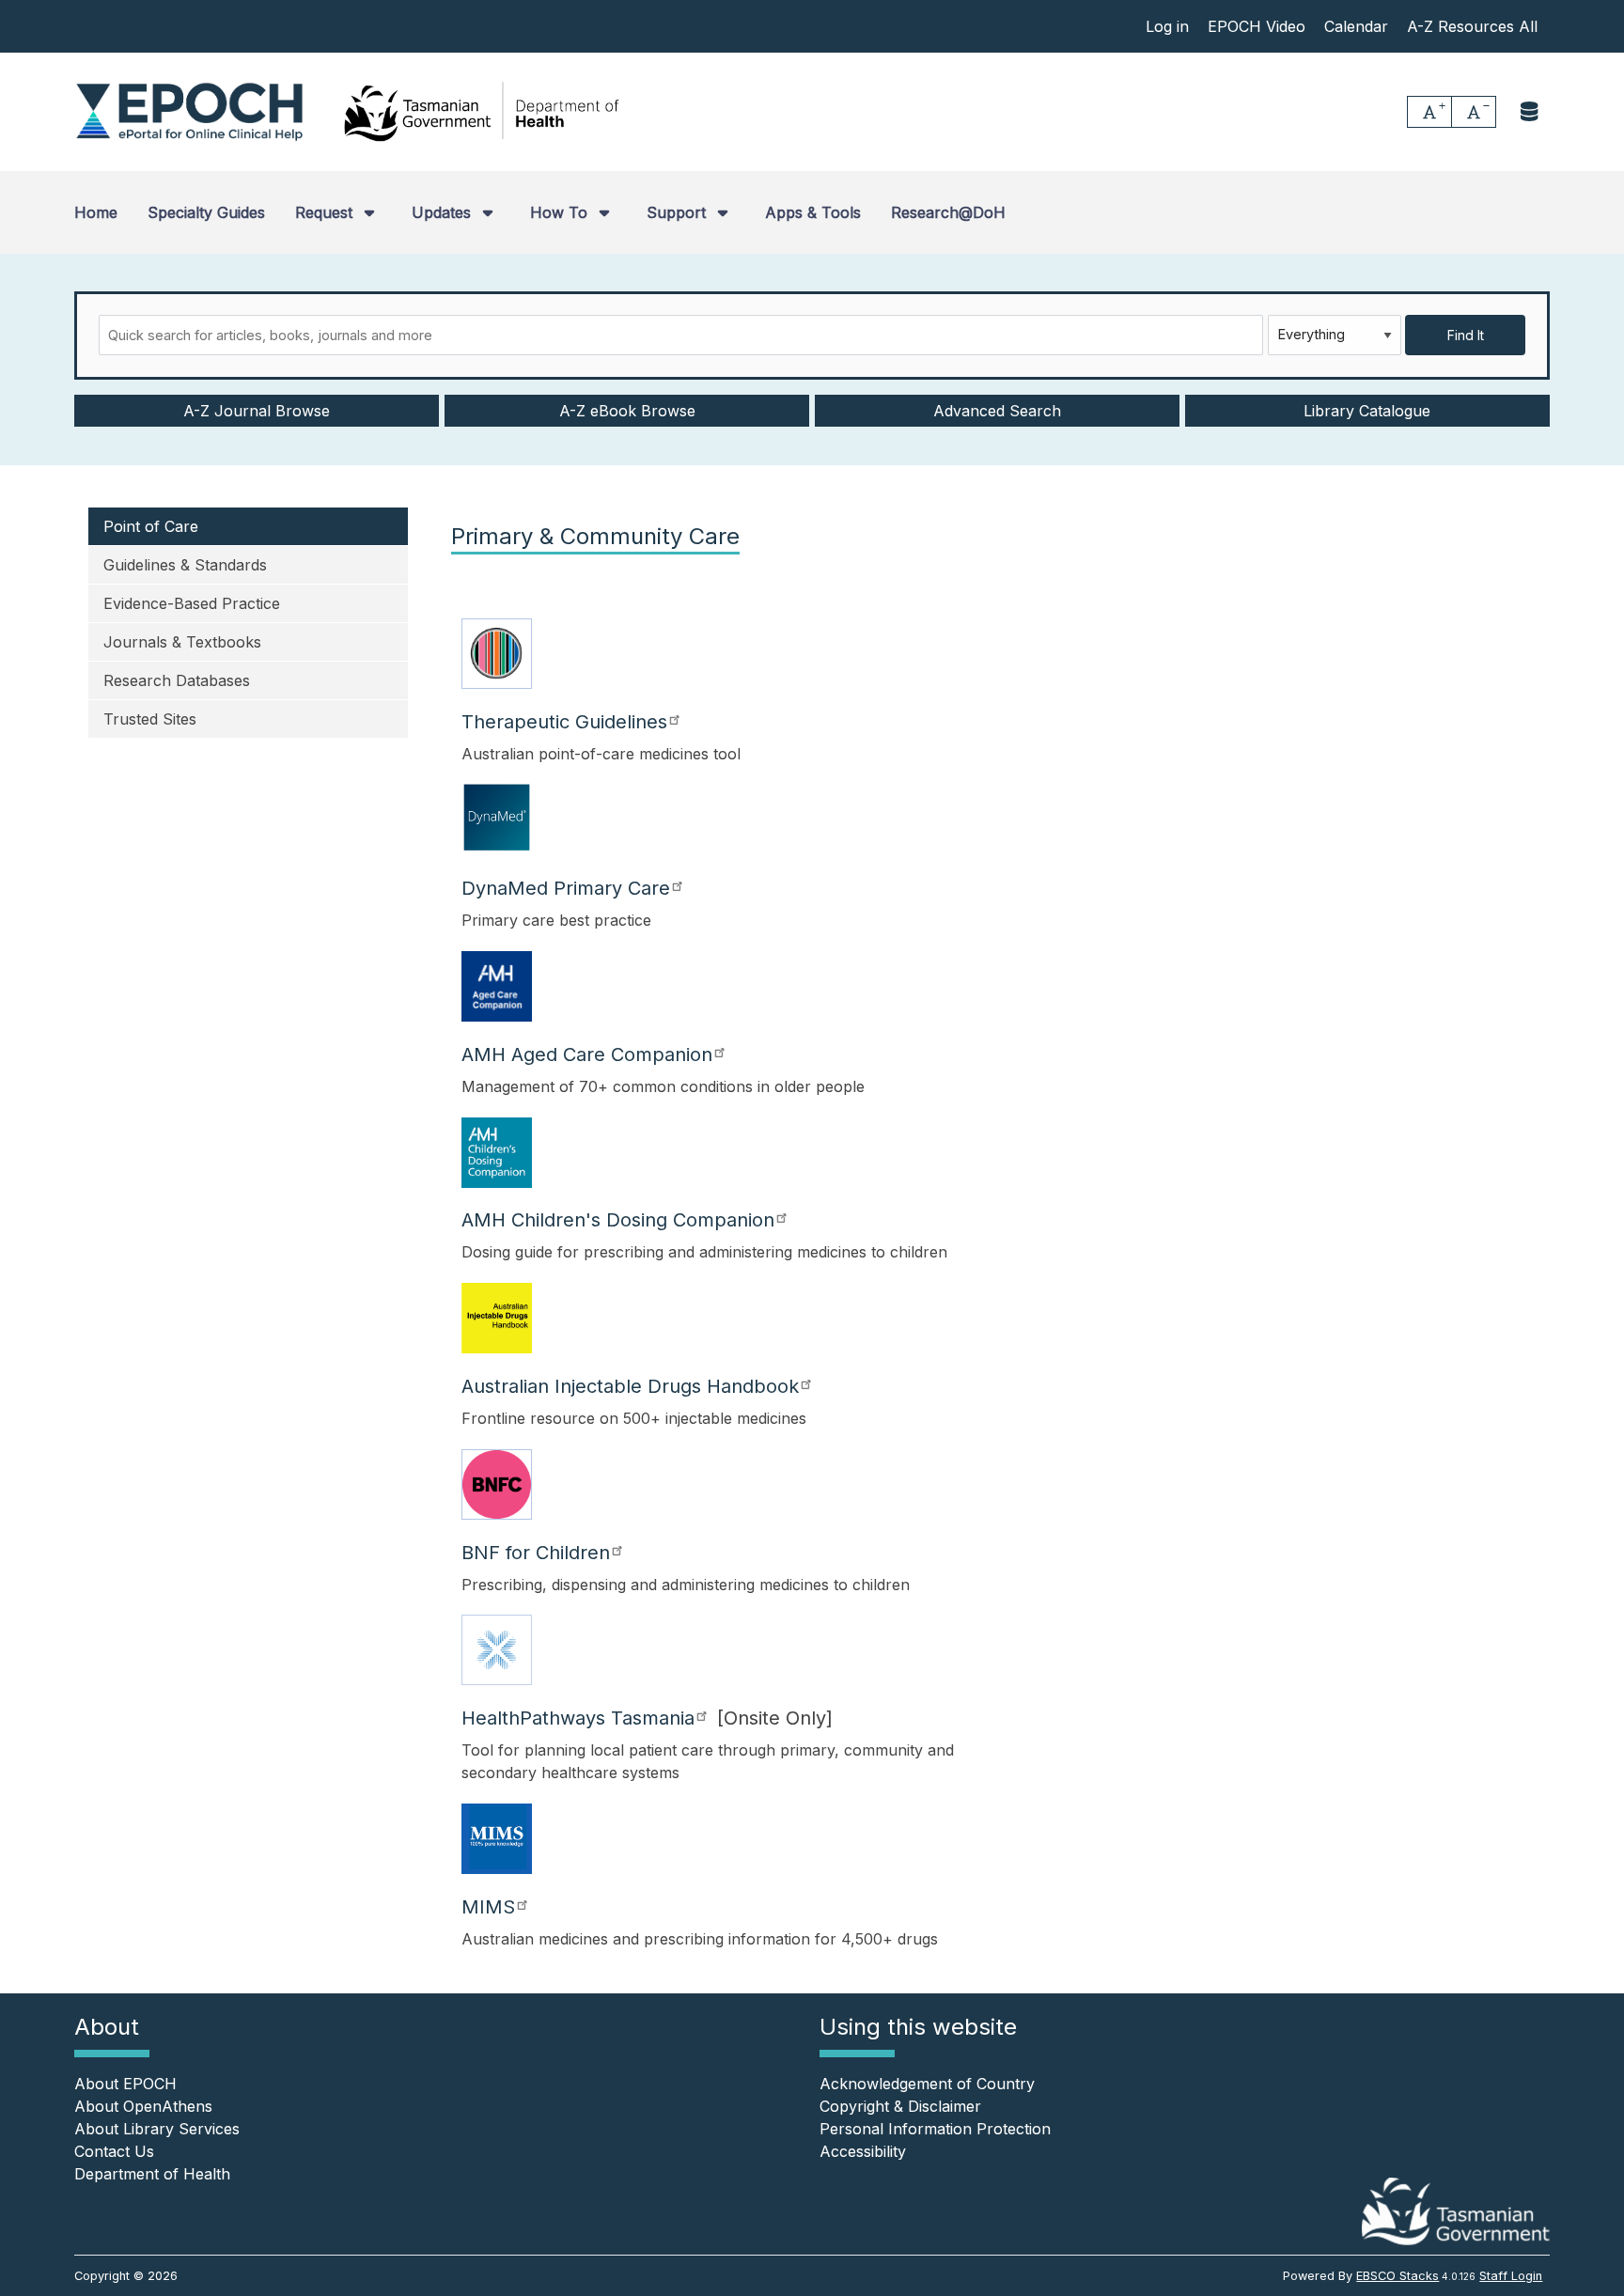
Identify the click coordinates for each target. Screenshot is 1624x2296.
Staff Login (1511, 2276)
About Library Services (157, 2129)
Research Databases (177, 680)
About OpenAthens (143, 2106)
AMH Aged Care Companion (587, 1054)
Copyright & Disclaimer (900, 2106)
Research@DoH (948, 212)
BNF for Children (536, 1553)
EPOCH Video (1257, 26)
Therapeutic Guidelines (564, 722)
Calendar (1356, 26)
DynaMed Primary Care (566, 888)
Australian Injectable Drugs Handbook (630, 1386)
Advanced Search (997, 411)
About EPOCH (125, 2084)
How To (561, 212)
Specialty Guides (206, 212)
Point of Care (151, 526)
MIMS (488, 1907)
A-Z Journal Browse (257, 411)
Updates (444, 212)
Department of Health (152, 2174)
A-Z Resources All (1472, 26)
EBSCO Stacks (1398, 2276)
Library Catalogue (1367, 411)
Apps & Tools (813, 212)
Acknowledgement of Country (927, 2084)
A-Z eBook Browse (627, 411)
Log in (1167, 26)
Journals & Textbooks (182, 642)
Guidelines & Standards (185, 565)
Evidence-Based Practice (192, 603)
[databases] (1530, 111)
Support (679, 212)
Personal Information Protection (935, 2129)
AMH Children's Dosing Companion (618, 1220)
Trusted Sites (150, 719)
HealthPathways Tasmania (578, 1718)
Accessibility (863, 2151)
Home (96, 212)
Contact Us (114, 2151)
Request (326, 212)
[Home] (189, 112)
